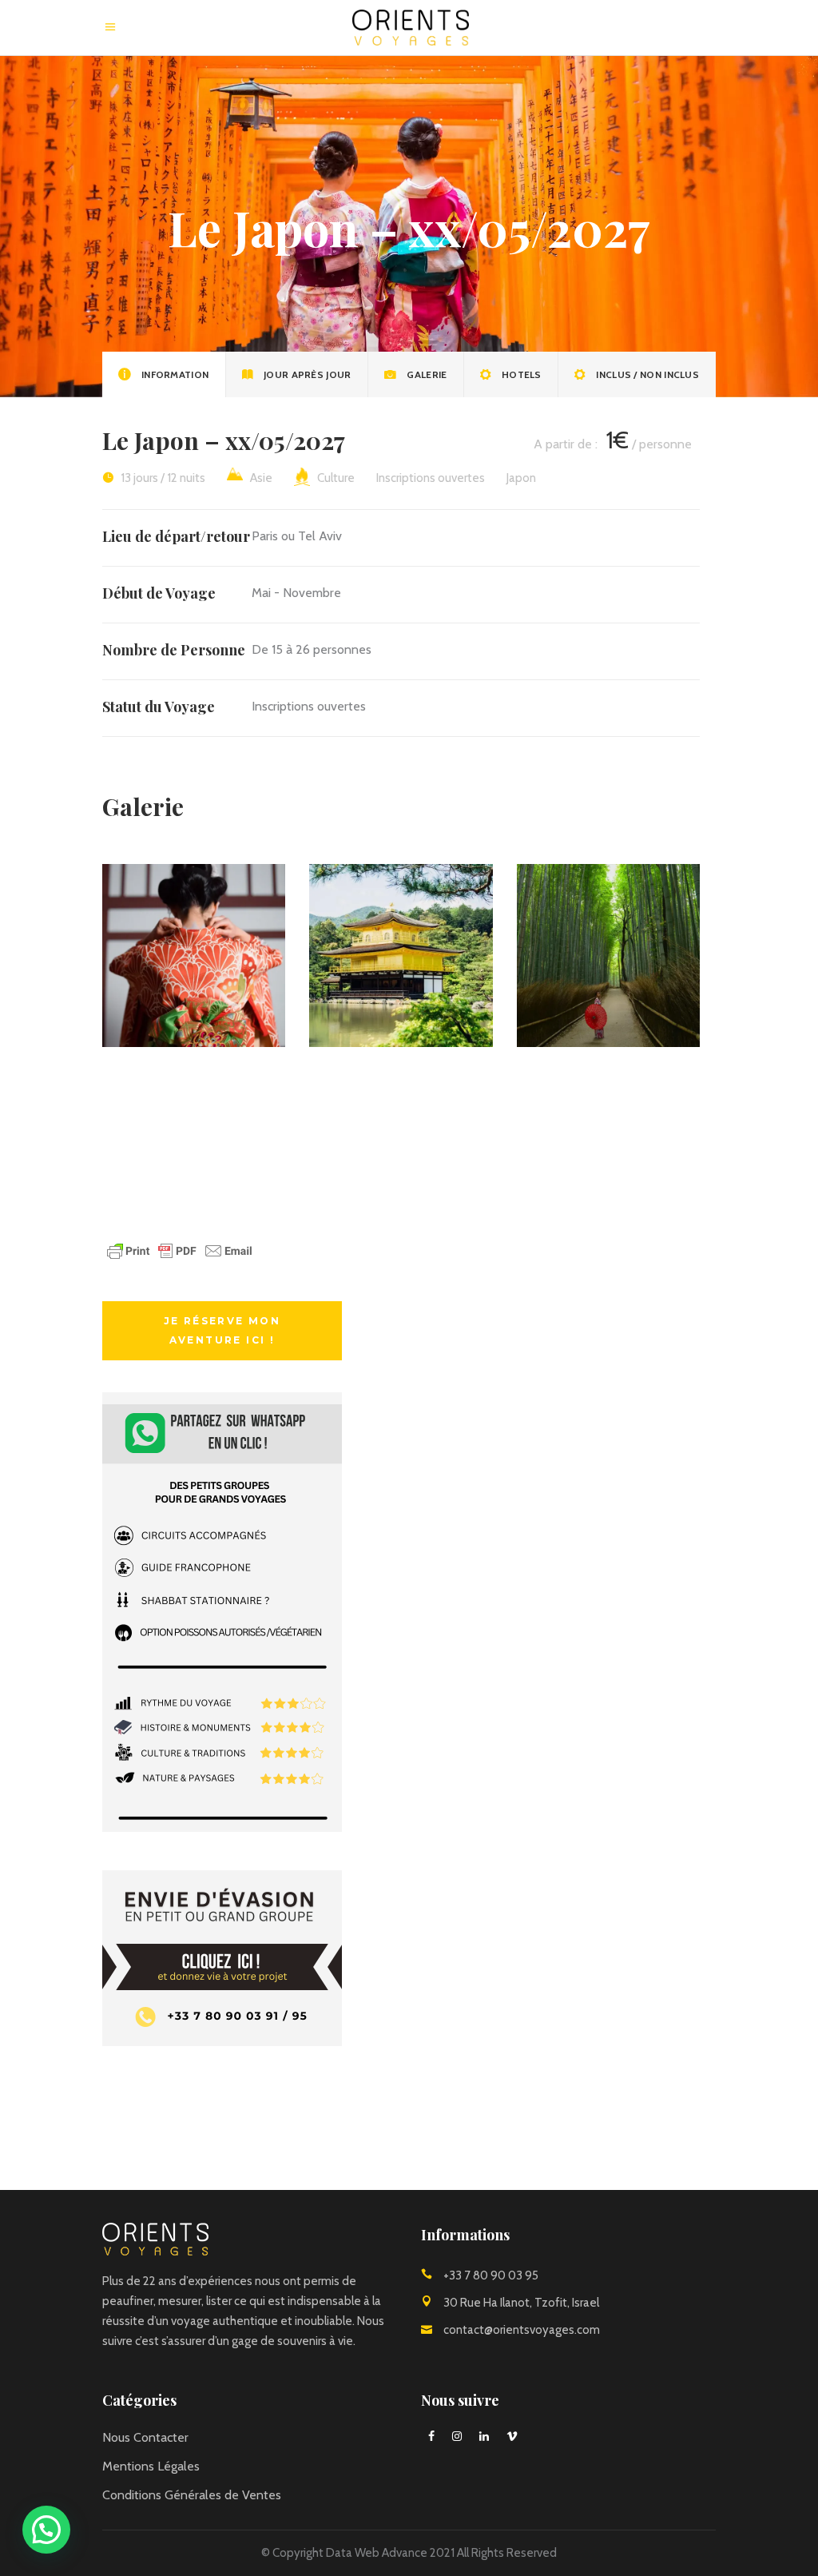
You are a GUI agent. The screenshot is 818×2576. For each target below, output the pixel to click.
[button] (46, 2530)
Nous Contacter (145, 2437)
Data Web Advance (377, 2553)
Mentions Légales (151, 2466)
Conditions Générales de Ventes (192, 2495)
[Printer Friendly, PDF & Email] (180, 1258)
